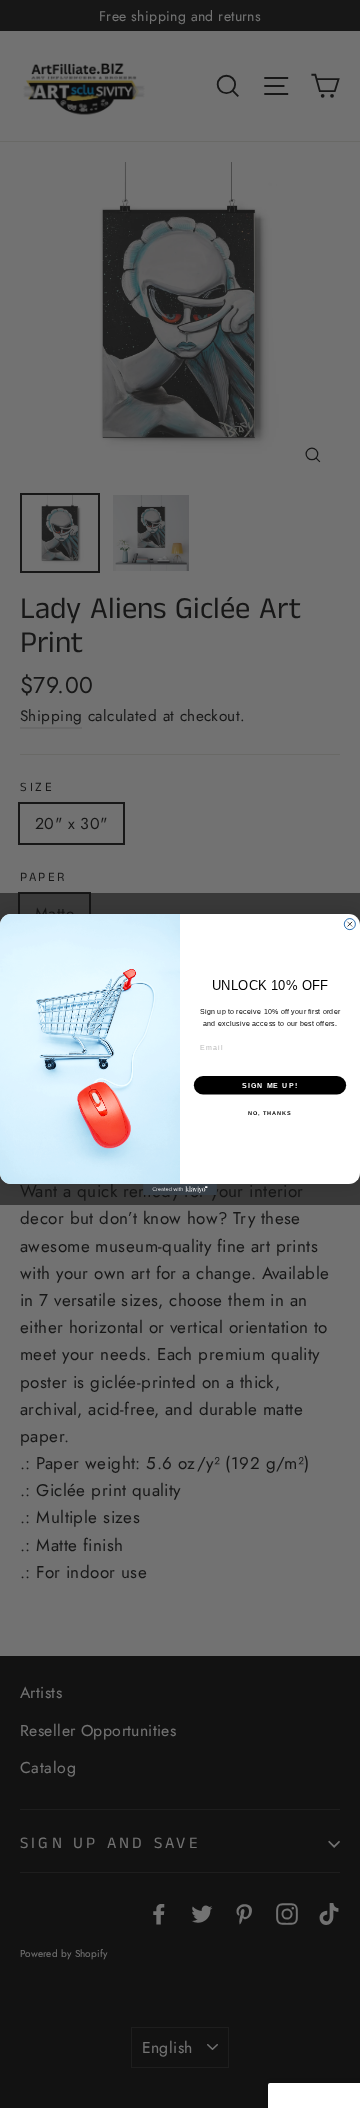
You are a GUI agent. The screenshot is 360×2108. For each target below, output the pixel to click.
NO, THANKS (270, 1112)
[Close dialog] (349, 923)
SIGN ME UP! (270, 1084)
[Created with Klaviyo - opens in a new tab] (180, 1188)
